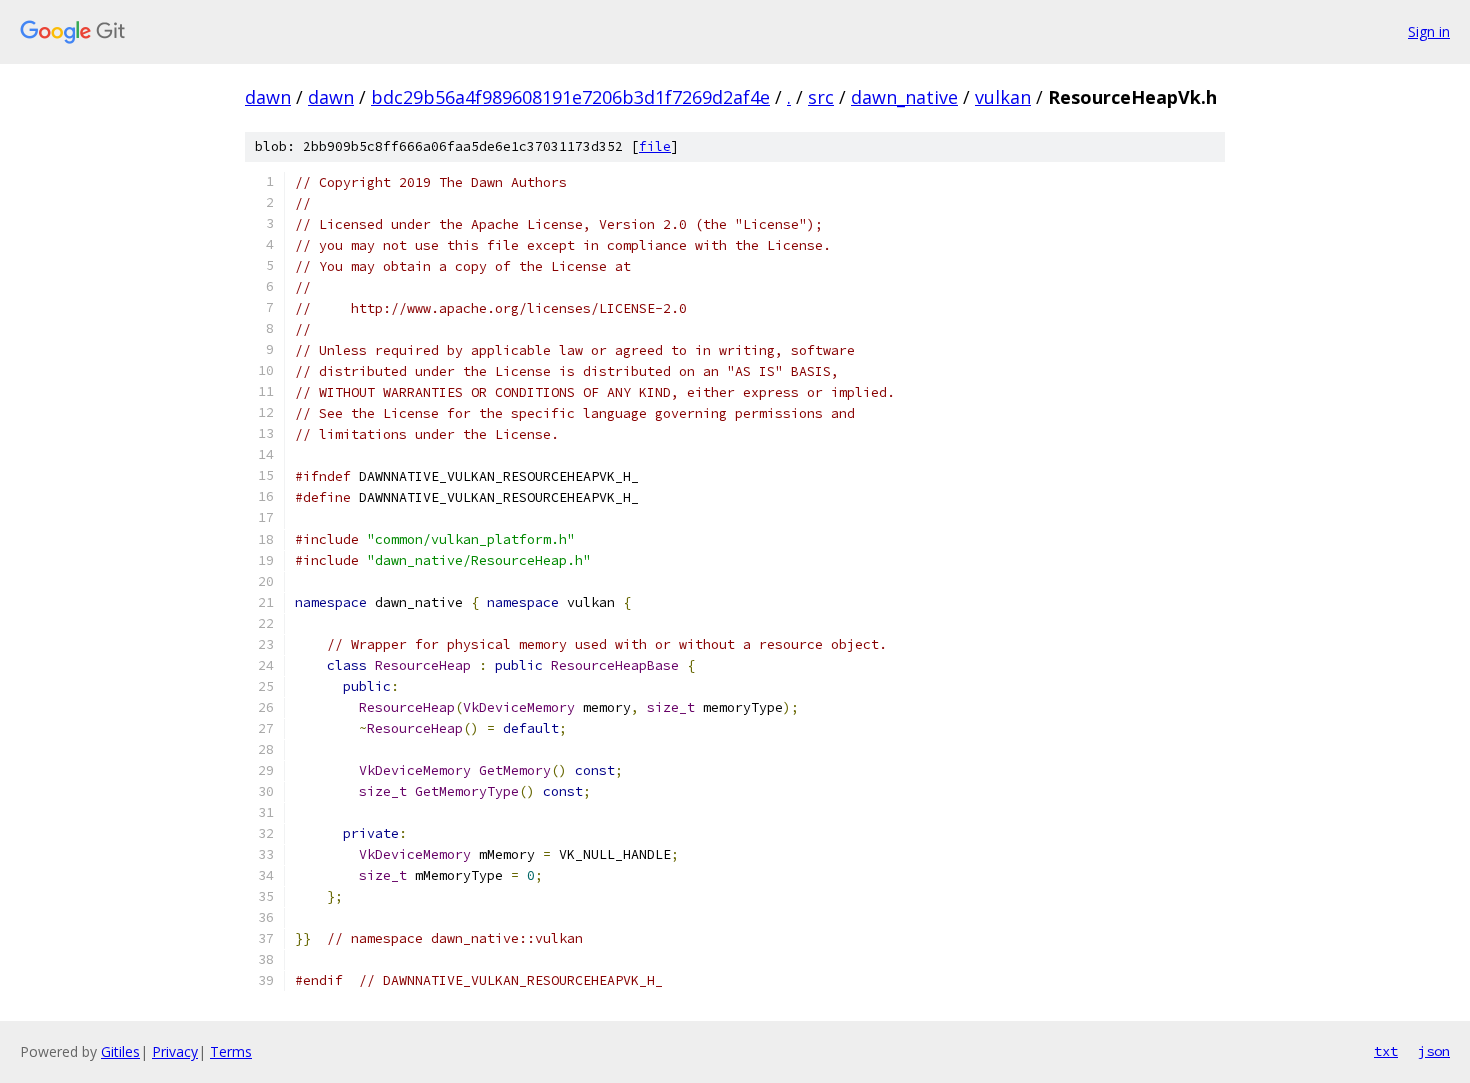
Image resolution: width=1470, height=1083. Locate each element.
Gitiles (120, 1051)
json (1434, 1051)
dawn (268, 97)
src (821, 97)
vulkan (1003, 97)
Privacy (175, 1051)
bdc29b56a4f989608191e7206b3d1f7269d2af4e (570, 97)
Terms (231, 1051)
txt (1386, 1051)
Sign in (1429, 31)
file (655, 146)
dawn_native (904, 97)
